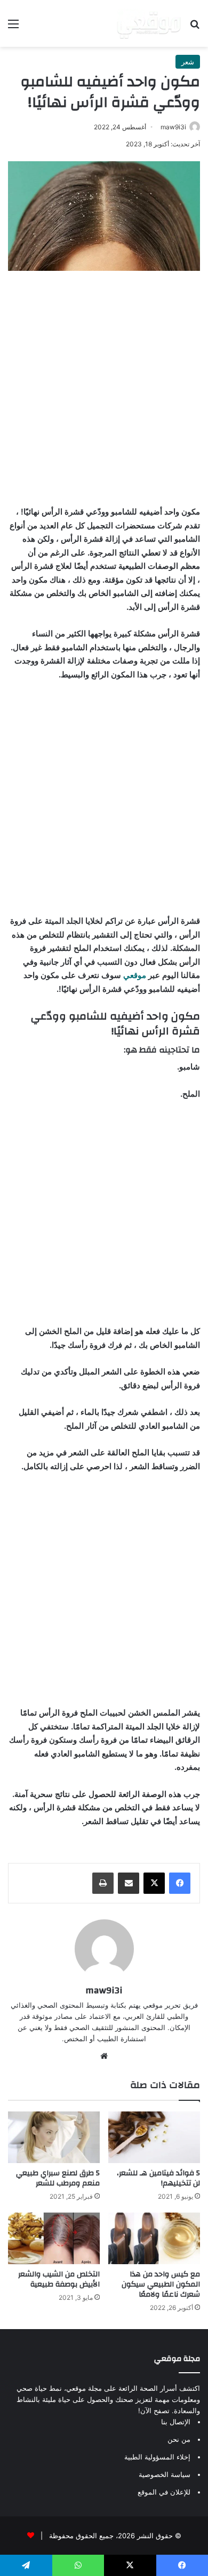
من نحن (179, 2439)
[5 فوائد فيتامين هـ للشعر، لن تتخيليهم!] (154, 2137)
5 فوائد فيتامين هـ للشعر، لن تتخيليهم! (158, 2178)
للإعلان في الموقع (164, 2492)
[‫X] (154, 1883)
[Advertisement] (104, 385)
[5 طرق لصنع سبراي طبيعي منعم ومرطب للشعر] (54, 2137)
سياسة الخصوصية (165, 2474)
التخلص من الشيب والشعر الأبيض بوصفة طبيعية (59, 2279)
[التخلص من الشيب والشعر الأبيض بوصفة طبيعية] (54, 2238)
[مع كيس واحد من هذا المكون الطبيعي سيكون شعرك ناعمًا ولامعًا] (154, 2238)
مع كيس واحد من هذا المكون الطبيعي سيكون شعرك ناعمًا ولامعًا (161, 2284)
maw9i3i (173, 127)
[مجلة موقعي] (149, 23)
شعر (188, 62)
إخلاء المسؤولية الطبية (157, 2457)
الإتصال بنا (176, 2422)
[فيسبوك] (180, 1883)
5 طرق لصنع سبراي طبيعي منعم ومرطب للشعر (58, 2178)
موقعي (135, 975)
